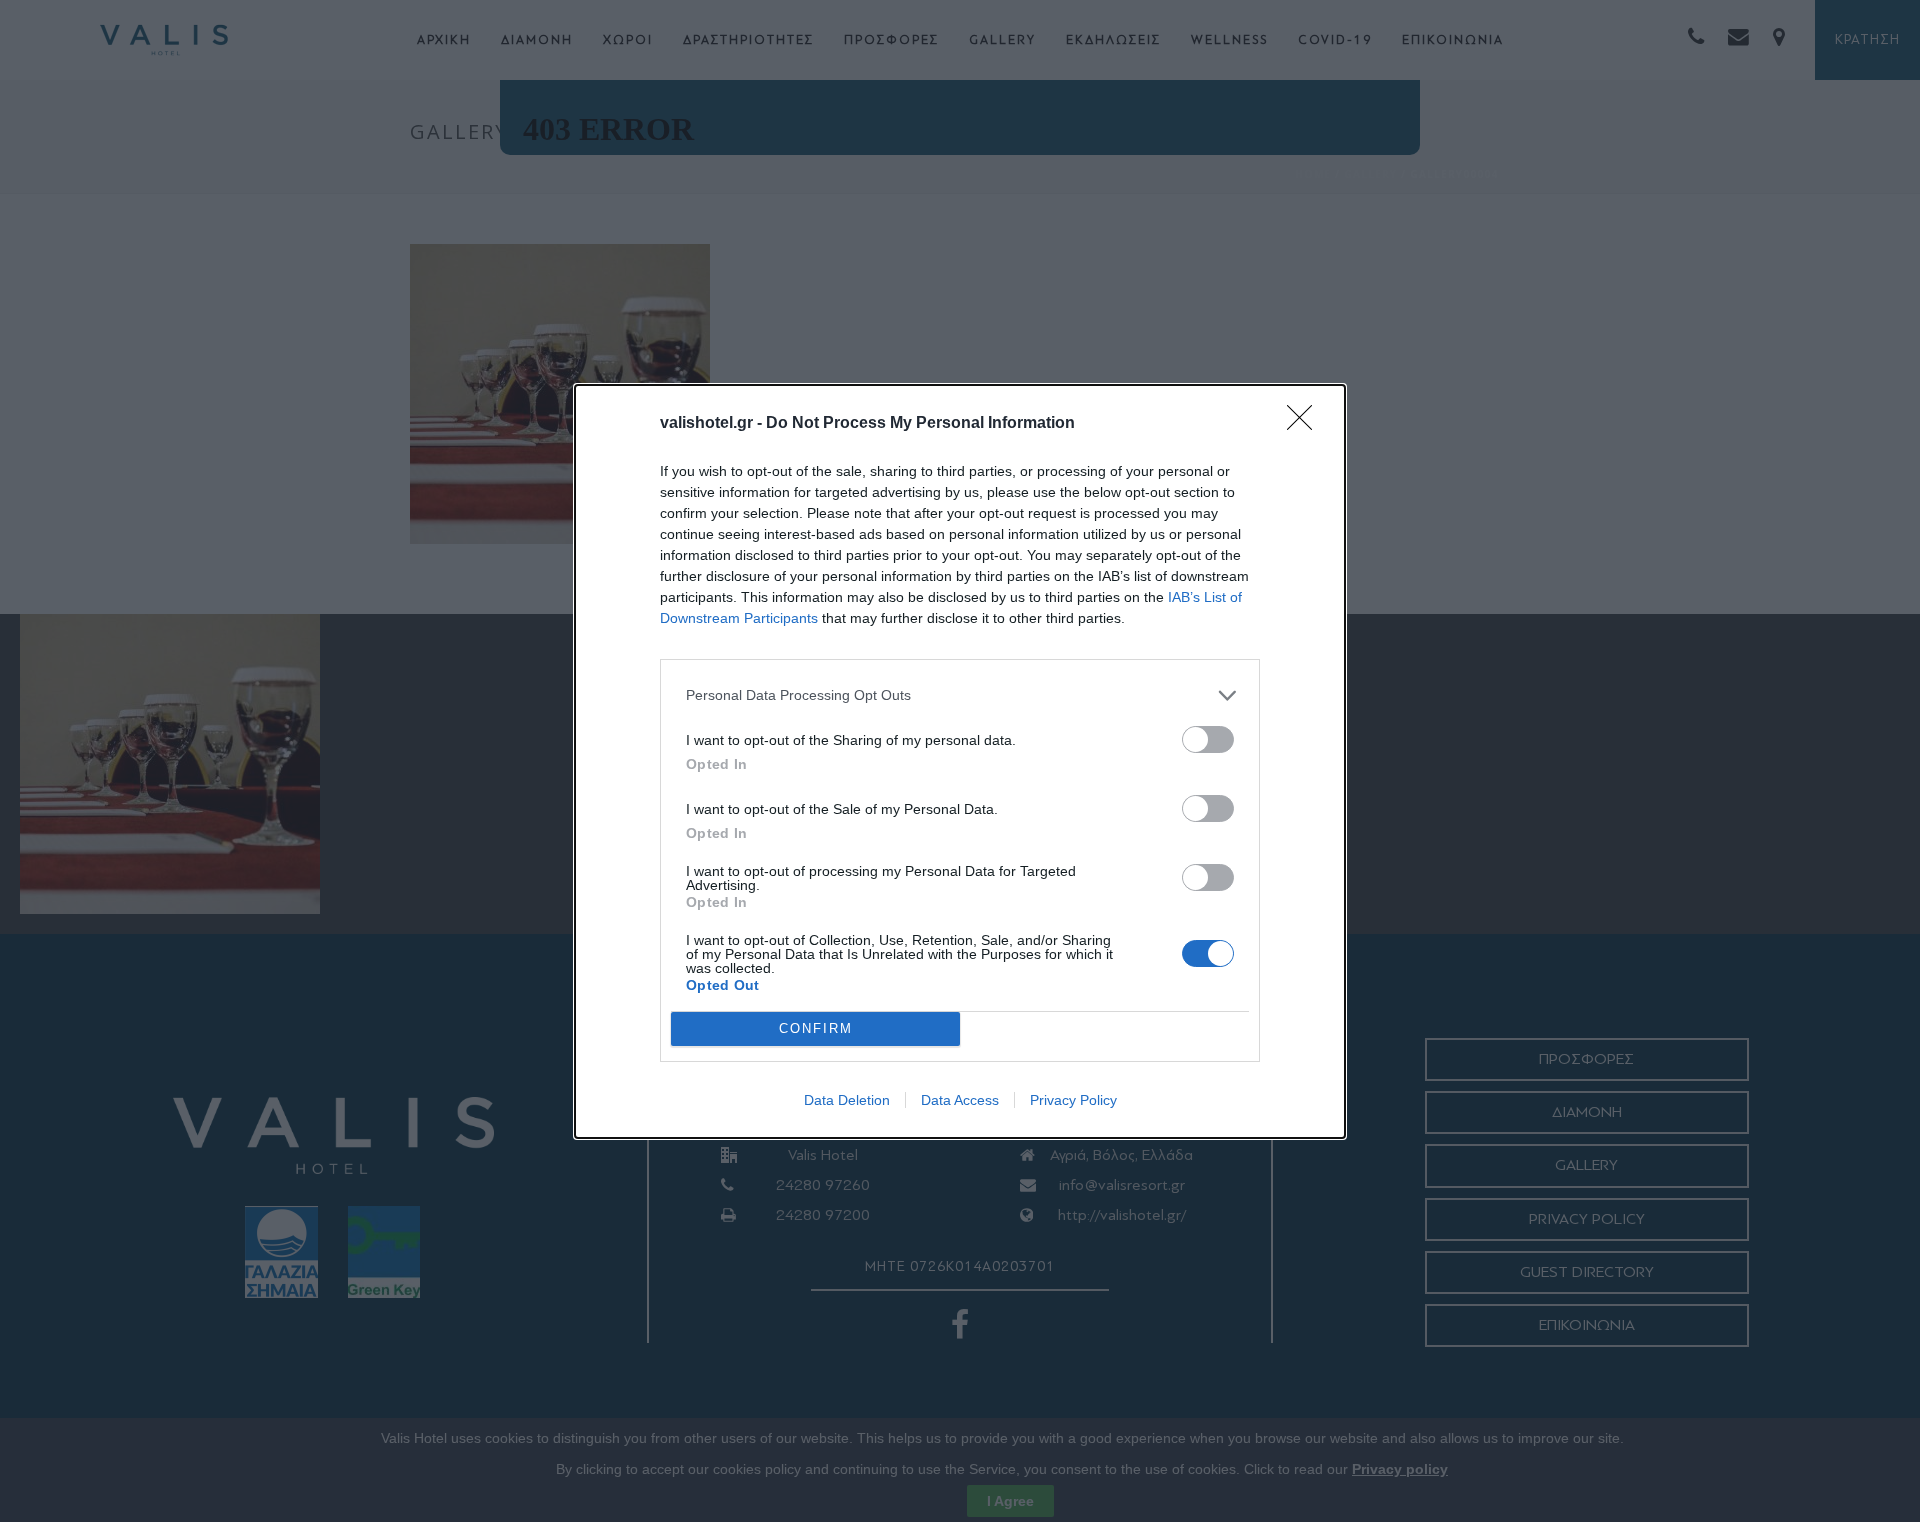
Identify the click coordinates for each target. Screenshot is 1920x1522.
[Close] (1306, 424)
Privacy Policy (1073, 1100)
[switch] (1208, 739)
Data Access (960, 1100)
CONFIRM (816, 1028)
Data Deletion (847, 1100)
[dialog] (960, 761)
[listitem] (960, 695)
